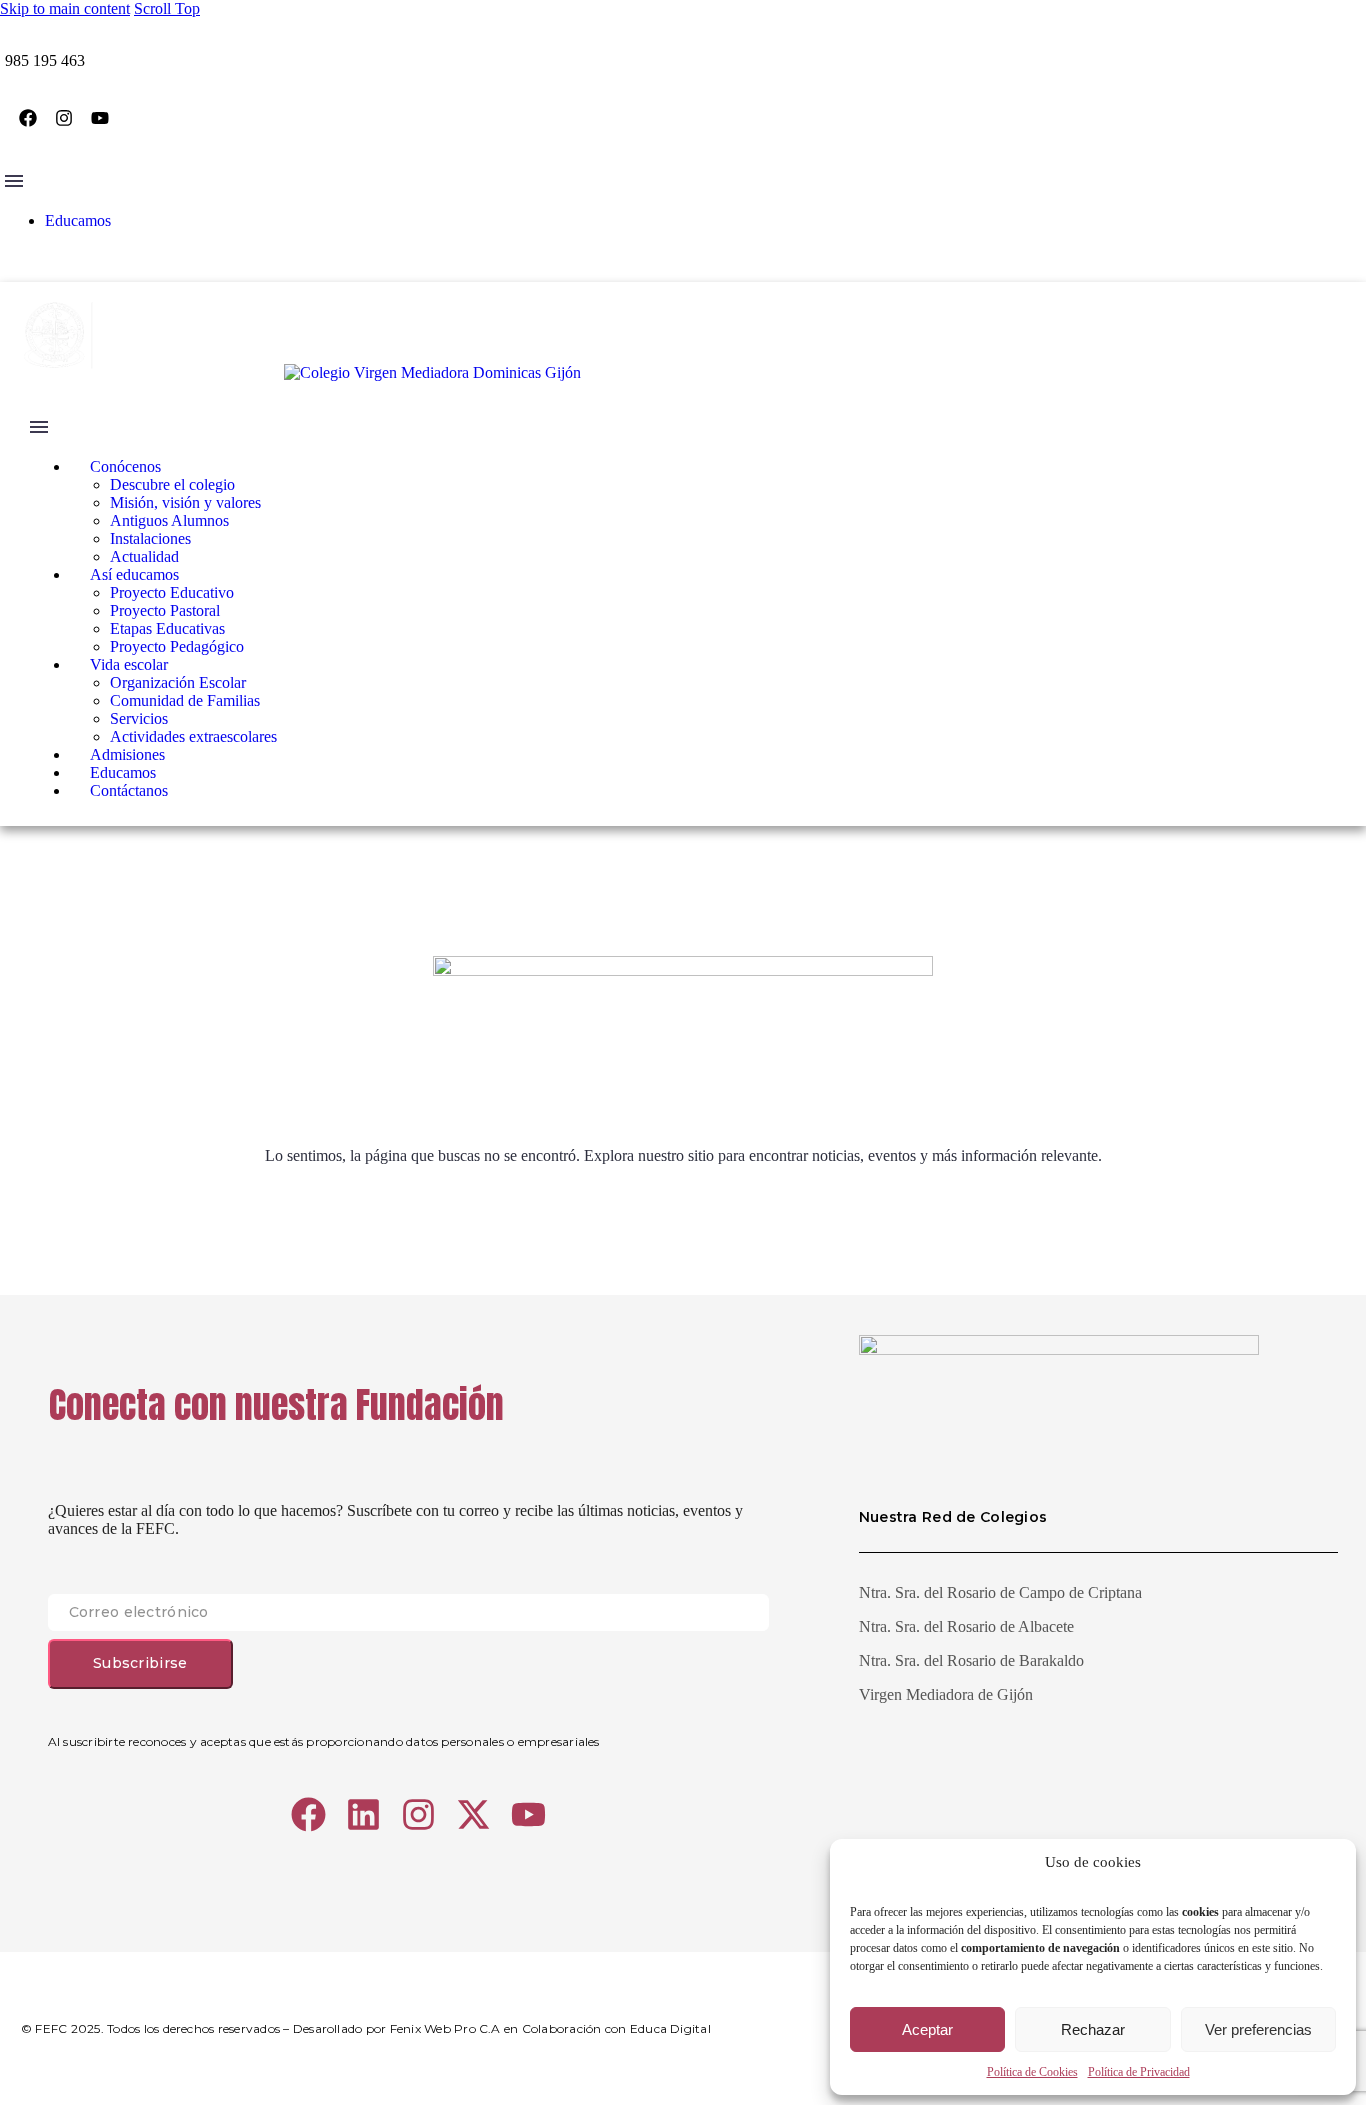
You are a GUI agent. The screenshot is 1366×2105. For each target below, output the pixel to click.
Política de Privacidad (1139, 2072)
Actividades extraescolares (193, 736)
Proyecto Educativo (172, 592)
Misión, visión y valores (185, 502)
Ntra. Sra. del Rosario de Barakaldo (971, 1660)
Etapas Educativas (167, 628)
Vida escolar (129, 664)
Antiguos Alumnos (169, 520)
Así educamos (134, 574)
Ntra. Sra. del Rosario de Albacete (966, 1626)
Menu (14, 181)
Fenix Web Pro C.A (445, 2028)
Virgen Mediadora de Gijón (946, 1694)
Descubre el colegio (172, 484)
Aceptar (927, 2029)
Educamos (78, 220)
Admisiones (127, 754)
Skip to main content (65, 8)
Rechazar (1093, 2029)
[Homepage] (300, 372)
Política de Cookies (1032, 2072)
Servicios (139, 718)
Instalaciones (150, 538)
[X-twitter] (473, 1814)
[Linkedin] (363, 1814)
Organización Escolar (178, 682)
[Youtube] (100, 118)
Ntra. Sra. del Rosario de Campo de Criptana (1000, 1592)
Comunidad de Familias (185, 700)
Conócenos (125, 466)
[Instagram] (64, 118)
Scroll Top (167, 8)
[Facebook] (28, 118)
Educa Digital (670, 2028)
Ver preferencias (1258, 2029)
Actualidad (144, 556)
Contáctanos (129, 790)
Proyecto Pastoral (165, 610)
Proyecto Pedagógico (177, 646)
